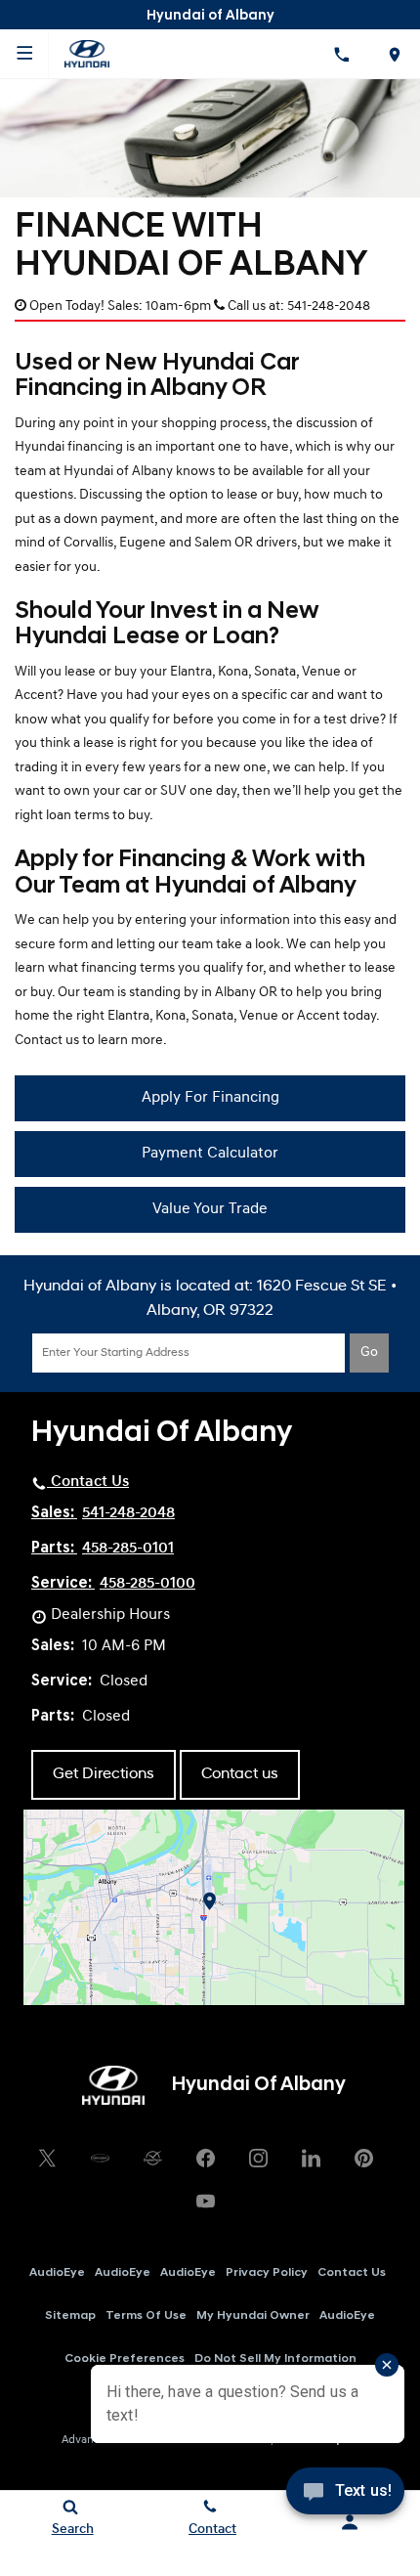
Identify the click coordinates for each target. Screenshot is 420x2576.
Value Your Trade (210, 1209)
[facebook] (205, 2158)
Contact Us (352, 2273)
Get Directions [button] (104, 1774)
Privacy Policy (267, 2273)
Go (369, 1353)
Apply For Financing (210, 1098)
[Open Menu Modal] (24, 54)
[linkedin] (311, 2158)
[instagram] (258, 2158)
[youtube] (205, 2201)
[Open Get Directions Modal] (394, 54)
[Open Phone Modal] (342, 54)
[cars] (100, 2158)
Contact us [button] (240, 1774)
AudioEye (57, 2273)
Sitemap (70, 2316)
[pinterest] (363, 2158)
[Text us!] (345, 2498)
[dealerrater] (152, 2158)
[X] (47, 2158)
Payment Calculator (210, 1154)
